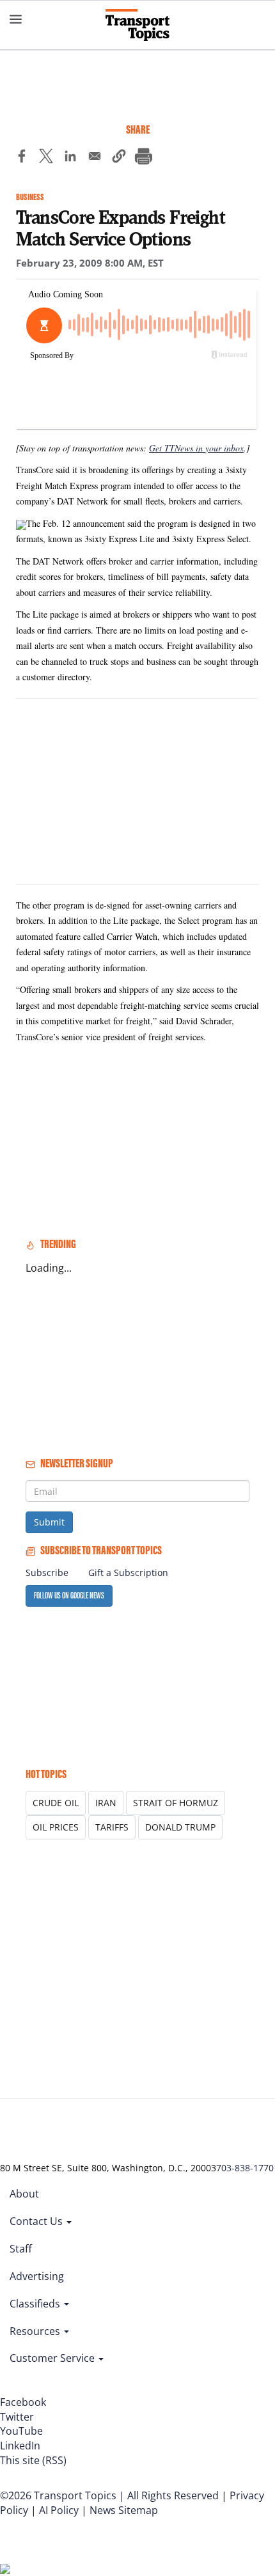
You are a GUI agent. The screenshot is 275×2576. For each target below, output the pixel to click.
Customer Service (53, 2358)
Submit (49, 1522)
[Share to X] (46, 158)
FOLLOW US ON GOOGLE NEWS (69, 1596)
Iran (106, 1803)
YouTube (21, 2431)
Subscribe (47, 1573)
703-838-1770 (245, 2168)
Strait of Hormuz (176, 1803)
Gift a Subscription (128, 1573)
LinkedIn (20, 2446)
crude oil (56, 1803)
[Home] (137, 25)
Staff (21, 2249)
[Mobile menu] (16, 19)
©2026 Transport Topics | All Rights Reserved (109, 2495)
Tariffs (112, 1827)
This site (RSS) (33, 2460)
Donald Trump (180, 1827)
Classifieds (36, 2304)
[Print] (143, 158)
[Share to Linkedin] (70, 158)
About (24, 2194)
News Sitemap (124, 2510)
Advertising (37, 2276)
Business (30, 197)
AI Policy (59, 2510)
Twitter (17, 2417)
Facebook (23, 2402)
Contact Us (37, 2221)
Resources (36, 2331)
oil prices (56, 1827)
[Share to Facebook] (22, 158)
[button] (119, 158)
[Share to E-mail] (95, 158)
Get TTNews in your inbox (196, 448)
